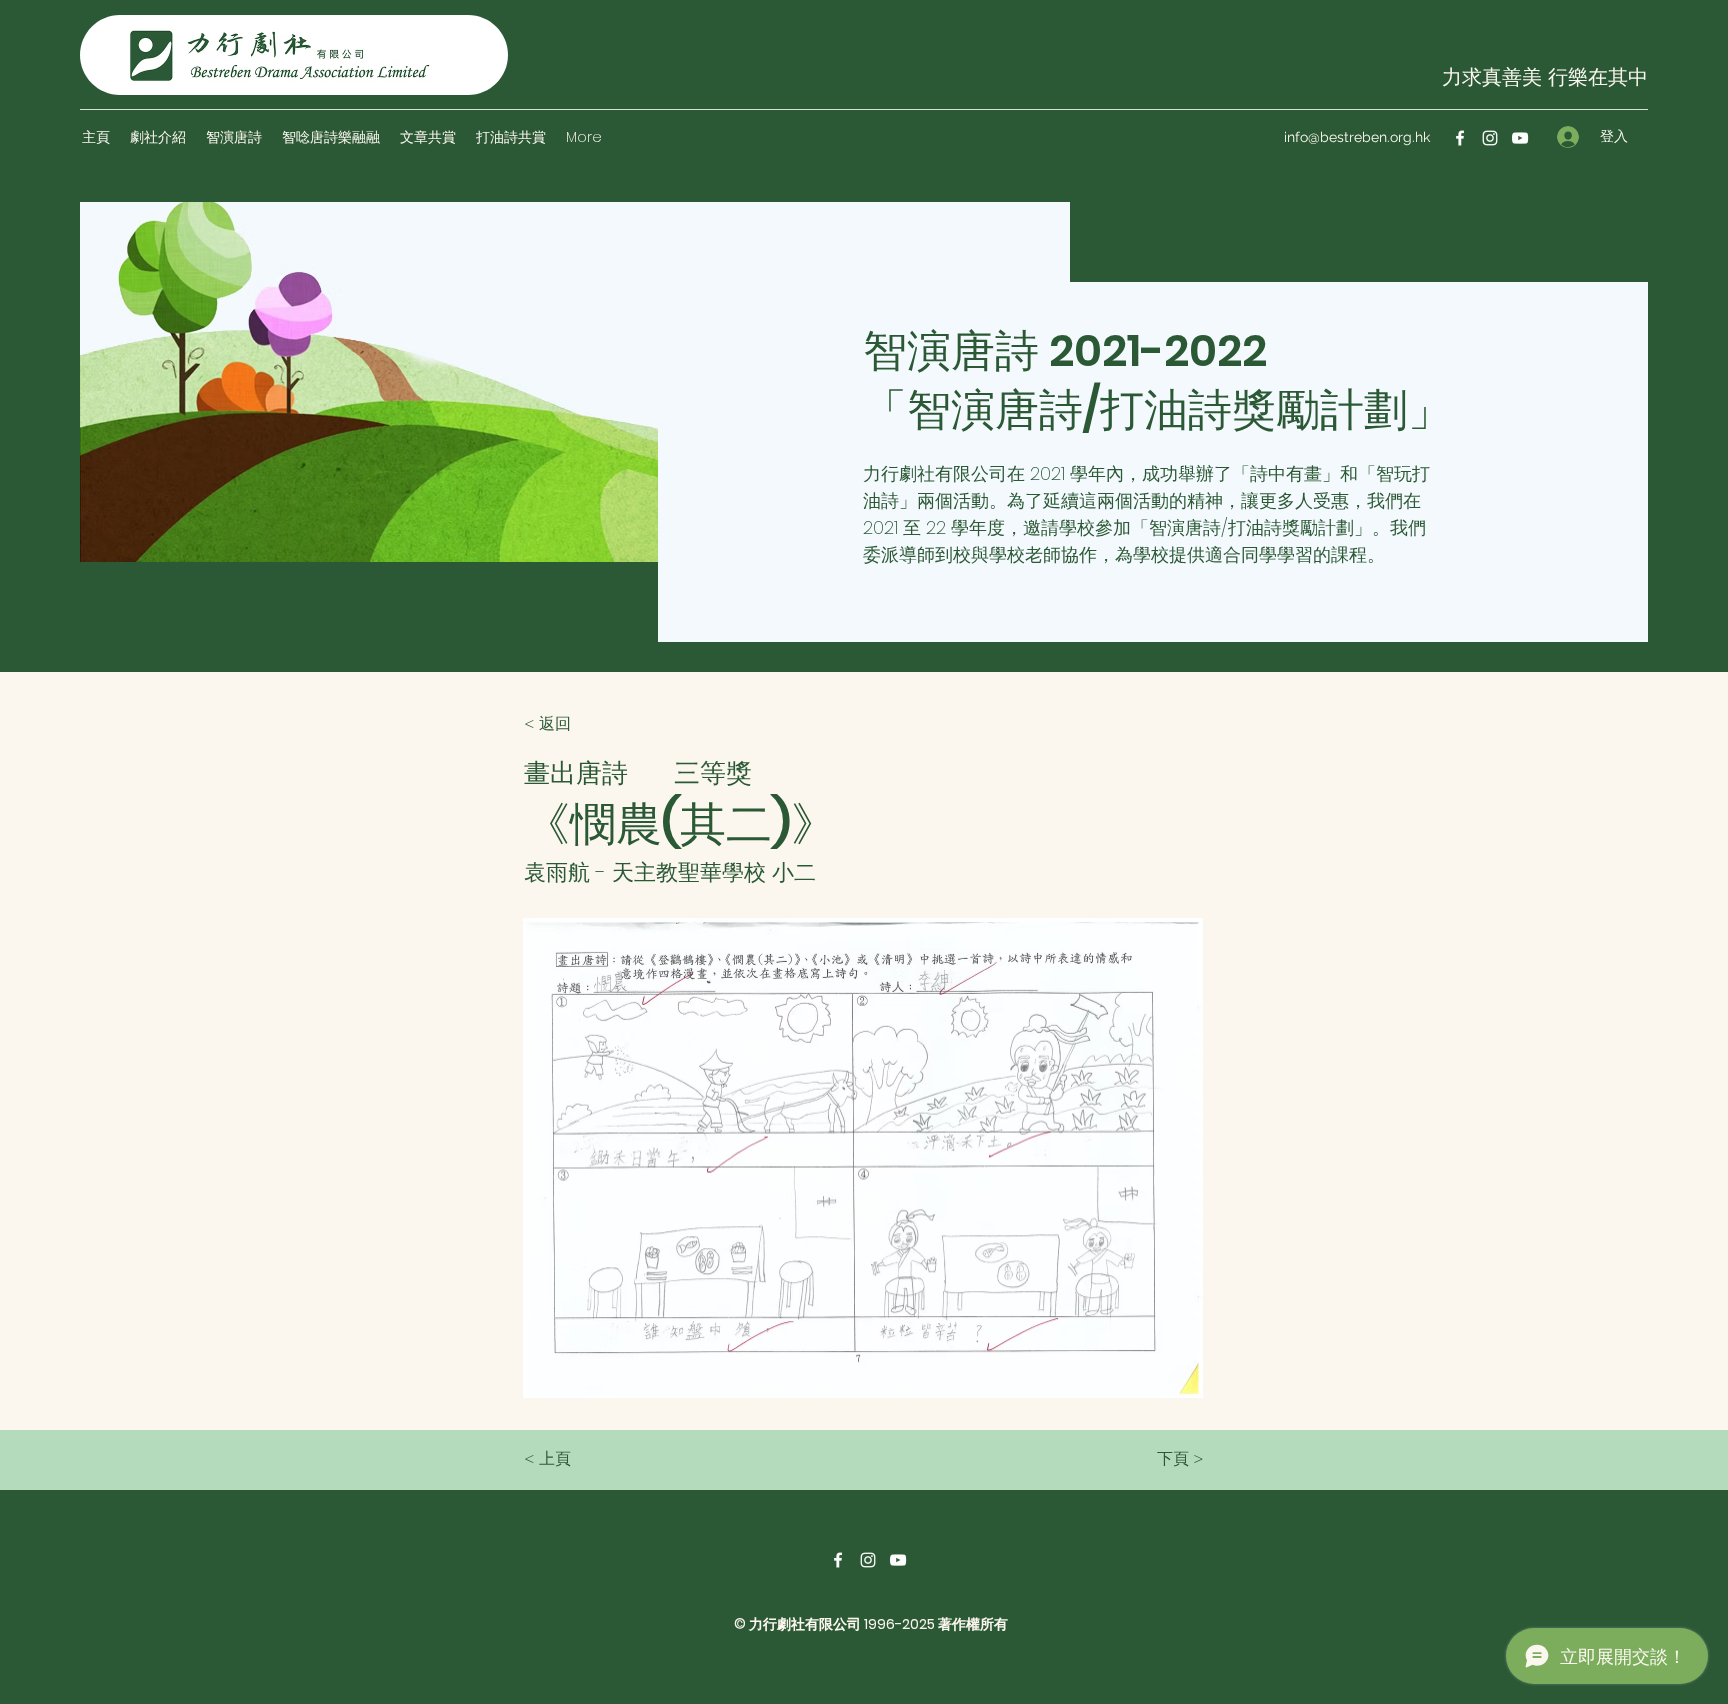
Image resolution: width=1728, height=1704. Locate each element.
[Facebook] (1460, 138)
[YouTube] (1520, 138)
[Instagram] (1490, 138)
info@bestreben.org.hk (1357, 137)
